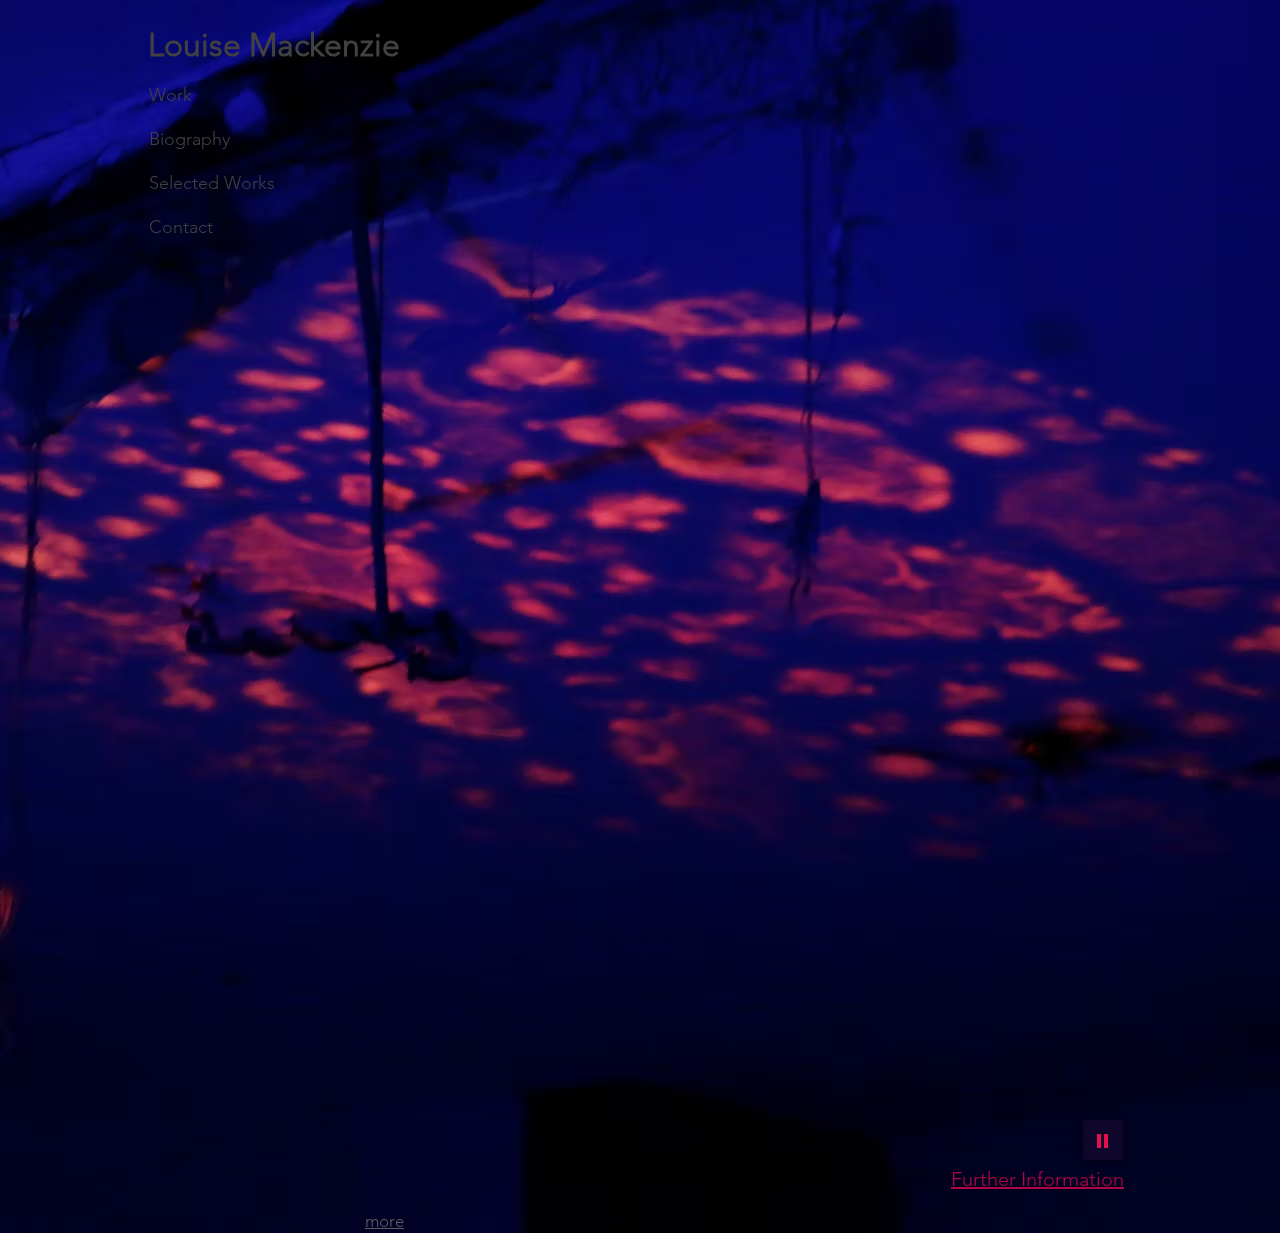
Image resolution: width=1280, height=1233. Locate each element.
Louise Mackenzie (274, 45)
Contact (181, 227)
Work (170, 95)
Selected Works (212, 183)
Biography (189, 139)
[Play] (1103, 1140)
